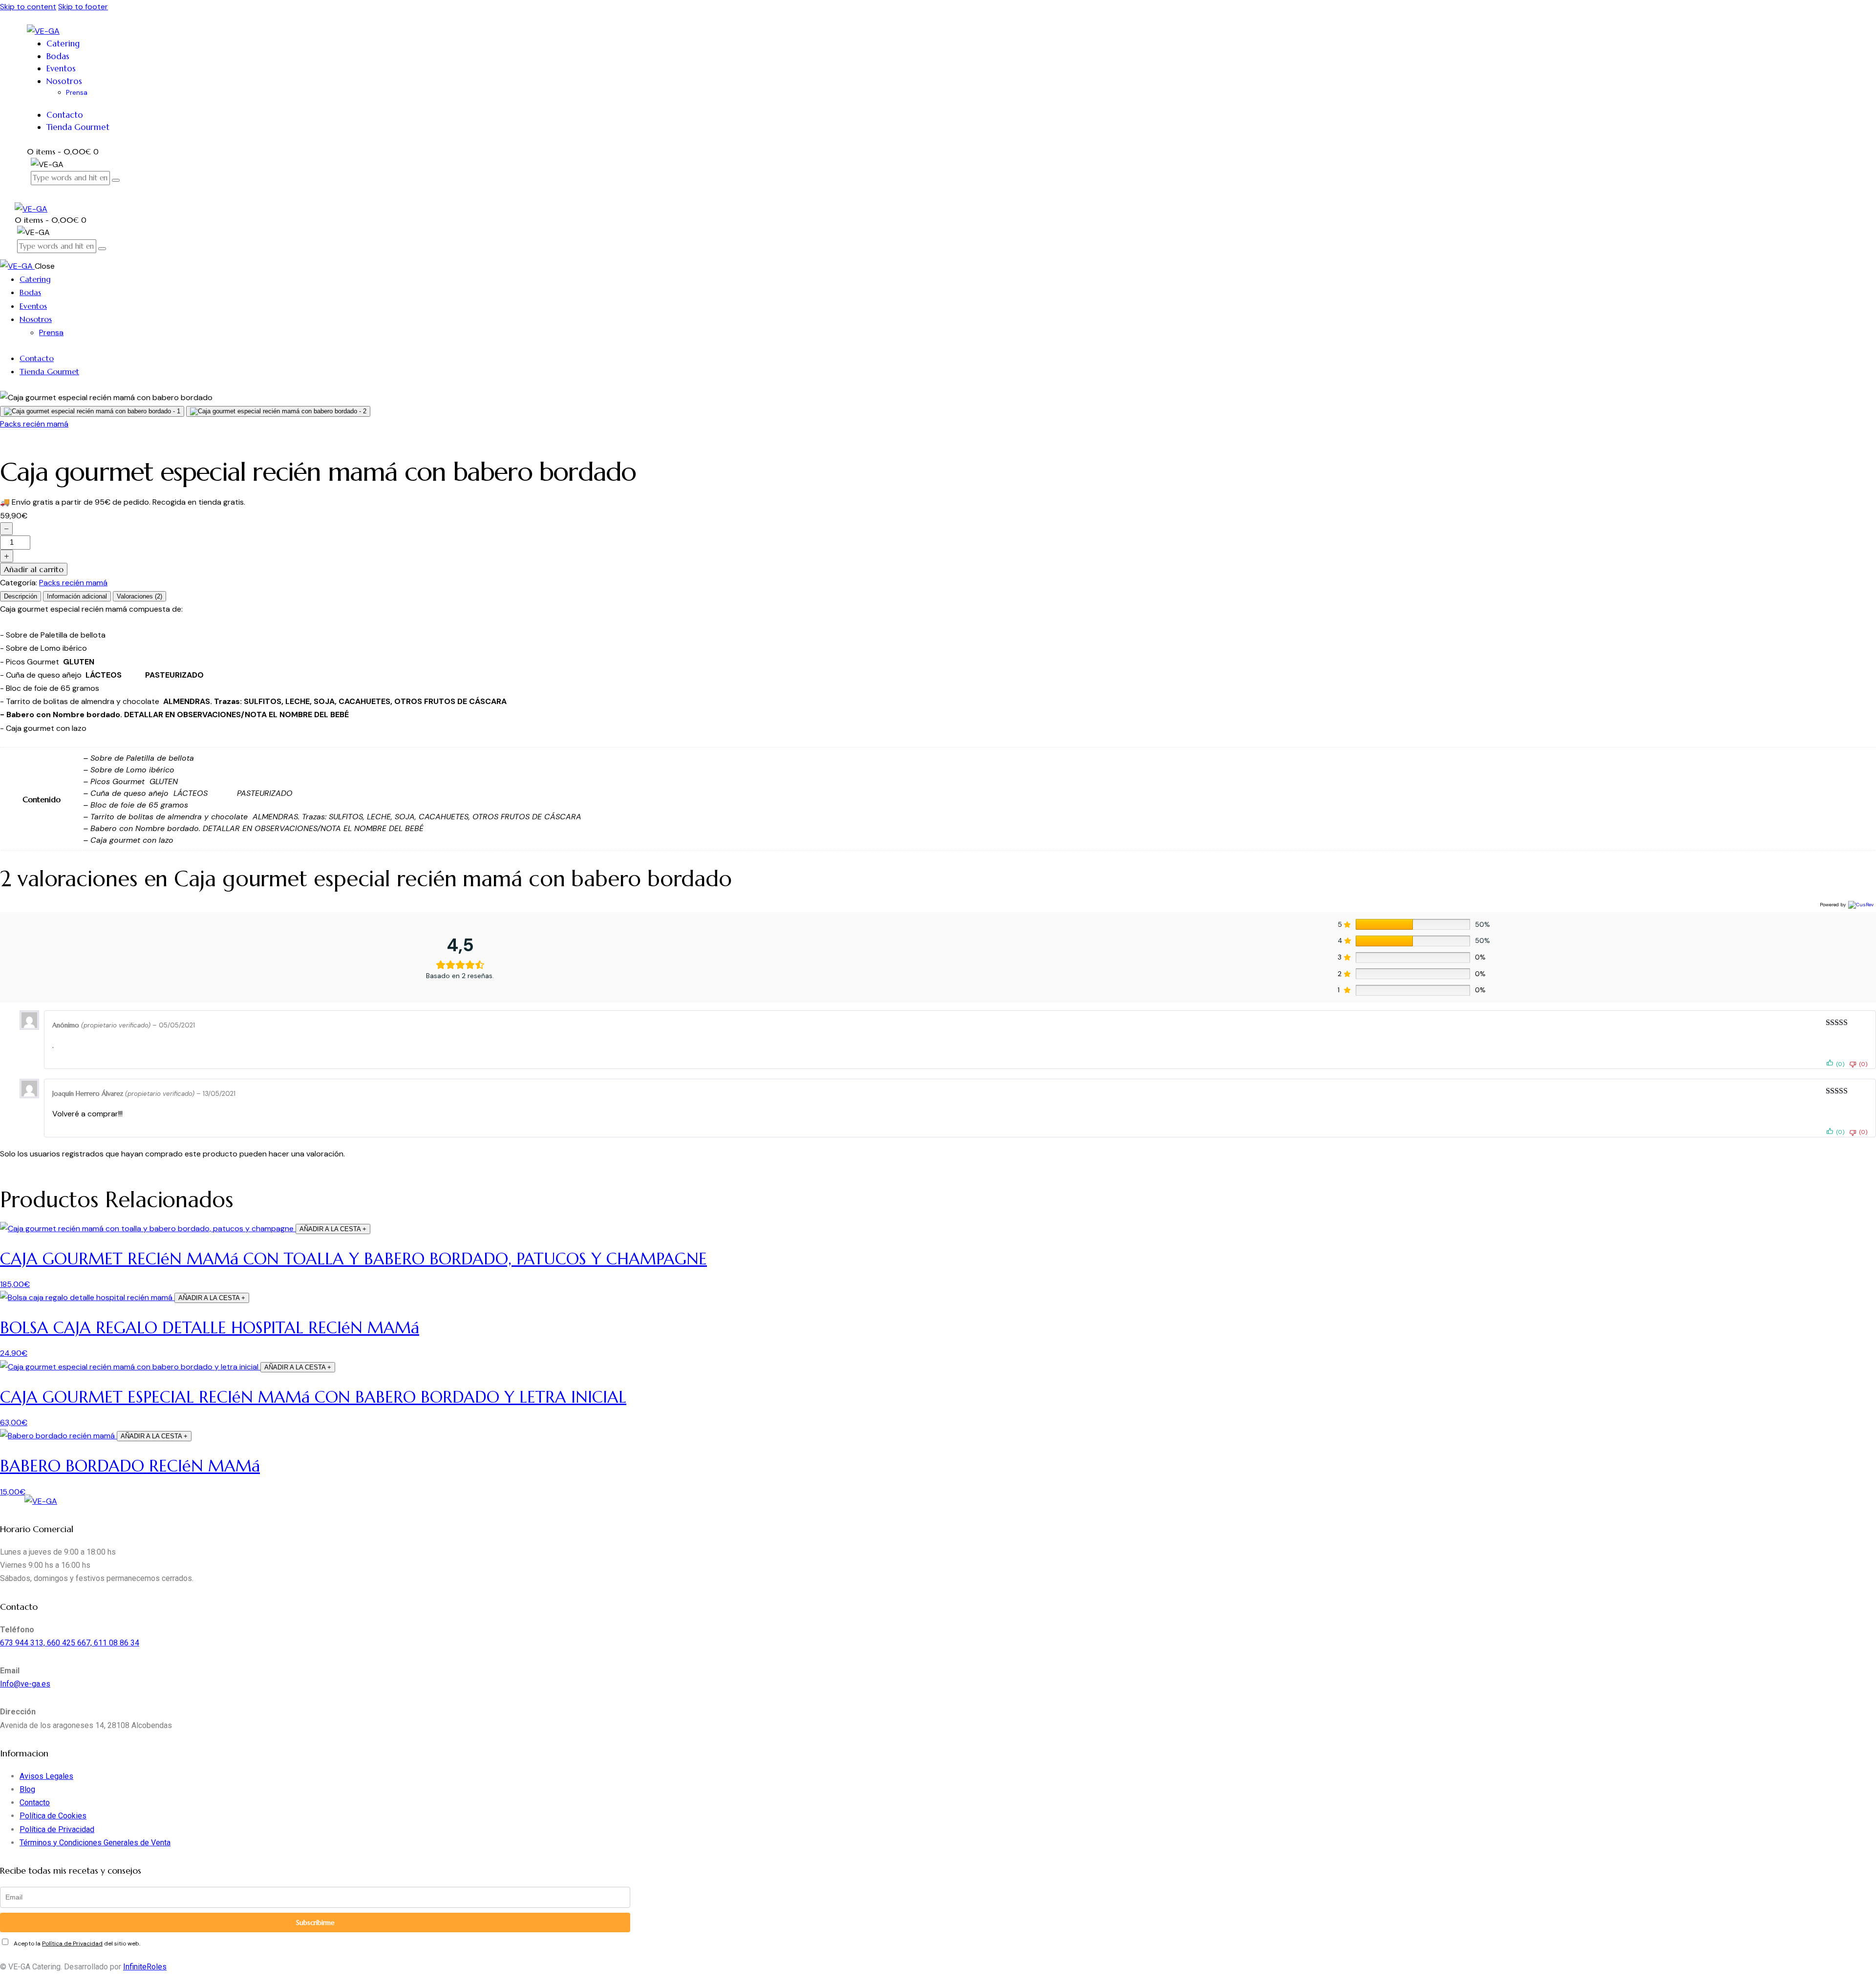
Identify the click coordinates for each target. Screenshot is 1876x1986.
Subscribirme (315, 1922)
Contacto (35, 1803)
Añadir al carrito (34, 569)
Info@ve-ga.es (25, 1684)
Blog (27, 1789)
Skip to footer (83, 7)
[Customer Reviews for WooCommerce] (1860, 904)
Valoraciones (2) (139, 596)
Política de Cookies (53, 1816)
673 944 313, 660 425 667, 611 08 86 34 (70, 1643)
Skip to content (28, 7)
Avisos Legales (46, 1776)
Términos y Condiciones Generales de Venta (95, 1843)
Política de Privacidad (57, 1829)
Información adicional (77, 596)
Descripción (21, 596)
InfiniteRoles (145, 1967)
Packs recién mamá (34, 424)
